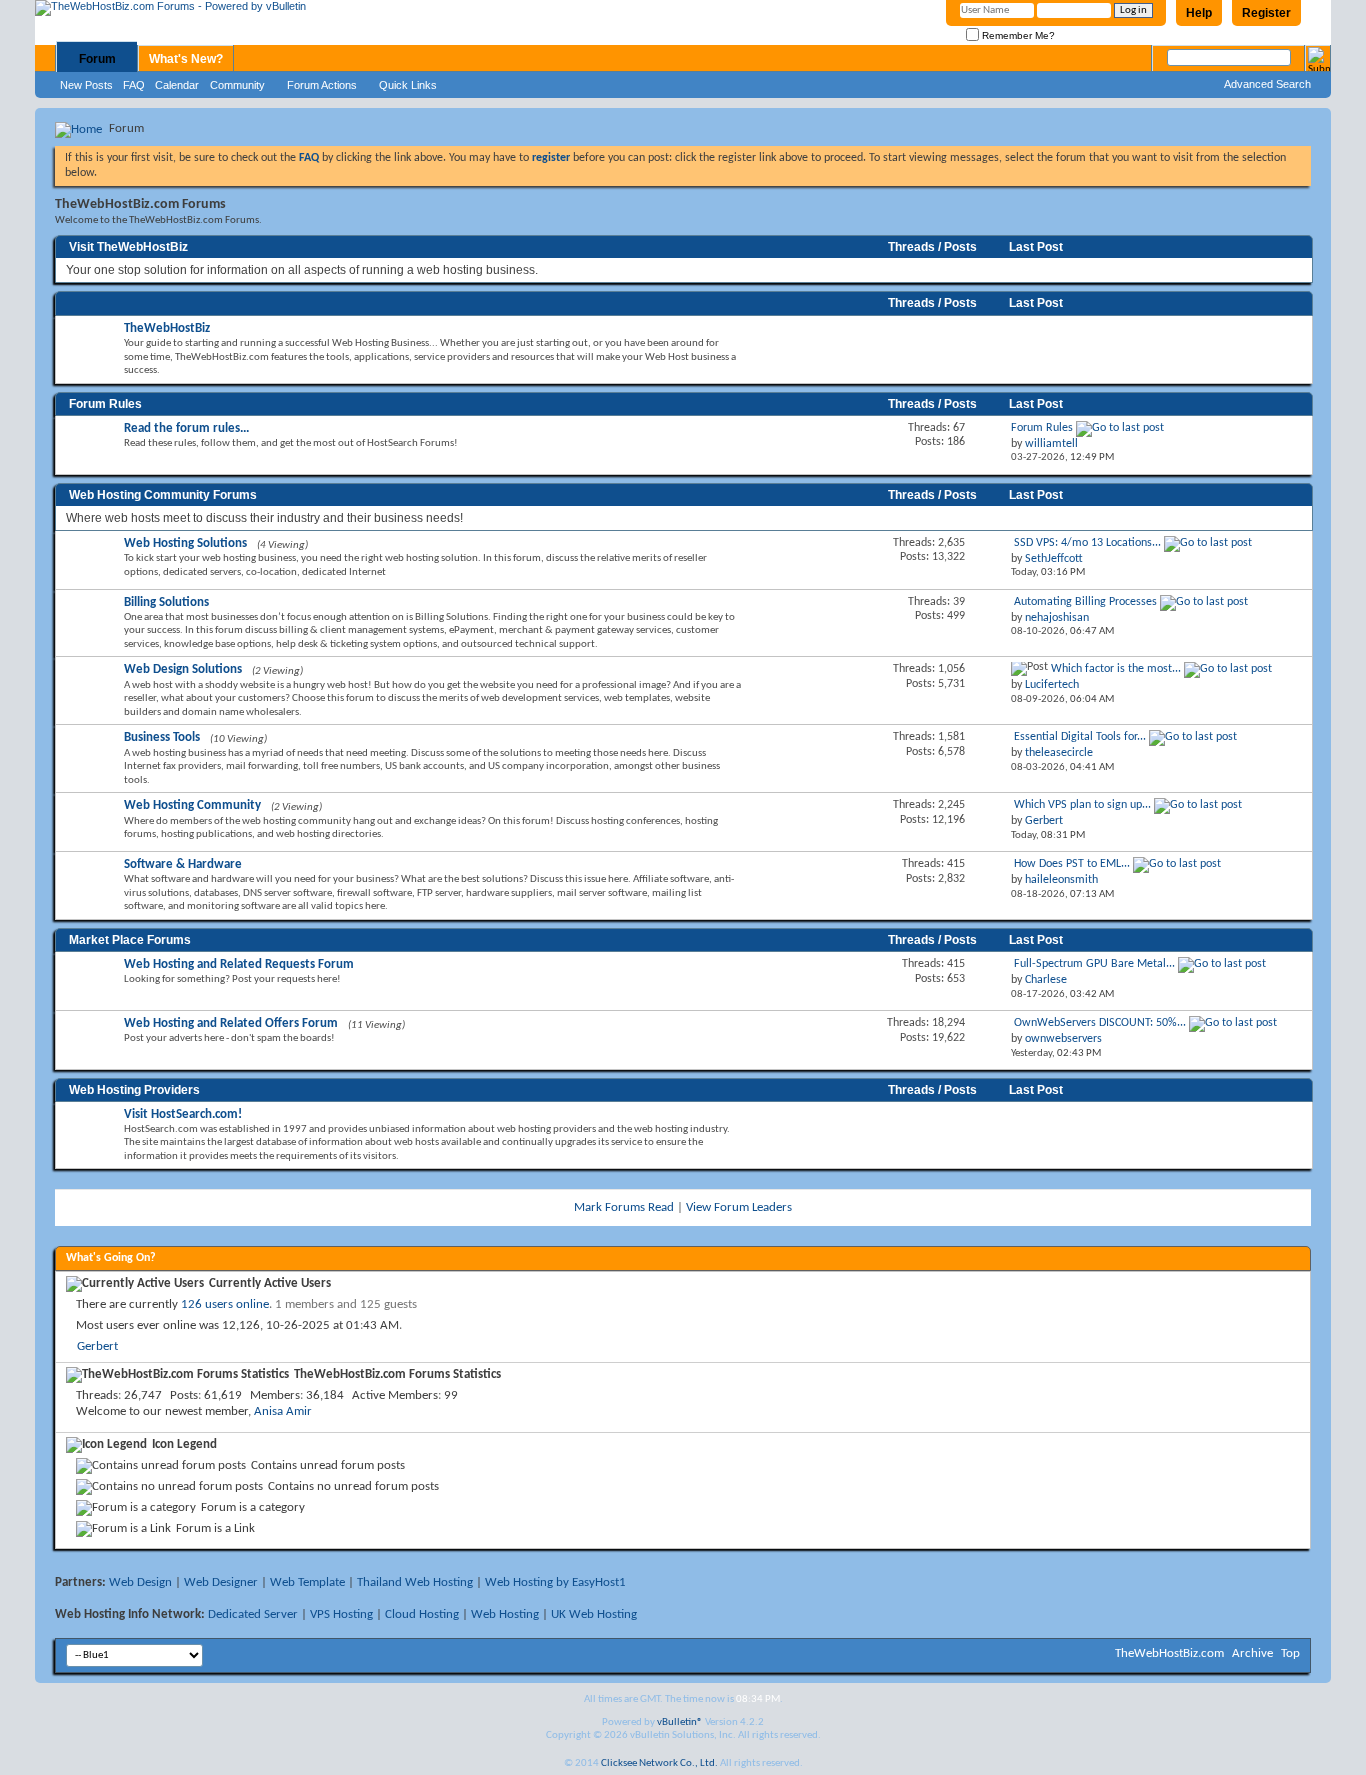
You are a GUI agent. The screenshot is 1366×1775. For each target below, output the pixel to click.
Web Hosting (505, 1614)
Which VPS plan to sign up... (1082, 805)
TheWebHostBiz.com (1169, 1653)
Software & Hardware (183, 864)
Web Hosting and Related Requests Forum (239, 964)
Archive (1252, 1653)
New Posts (86, 85)
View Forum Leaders (739, 1207)
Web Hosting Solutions (185, 543)
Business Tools (162, 737)
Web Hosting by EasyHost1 (555, 1582)
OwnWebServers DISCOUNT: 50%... (1100, 1023)
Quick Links (408, 85)
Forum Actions (322, 85)
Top (1290, 1653)
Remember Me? (1017, 35)
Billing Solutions (166, 602)
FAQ (134, 85)
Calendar (177, 85)
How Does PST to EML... (1072, 864)
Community (237, 85)
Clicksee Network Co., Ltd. (659, 1763)
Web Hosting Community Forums (163, 495)
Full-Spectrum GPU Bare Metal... (1094, 964)
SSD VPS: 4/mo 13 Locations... (1087, 543)
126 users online (225, 1304)
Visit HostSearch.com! (183, 1114)
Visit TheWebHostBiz (128, 247)
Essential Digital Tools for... (1080, 737)
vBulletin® (680, 1722)
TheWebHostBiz (167, 328)
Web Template (307, 1582)
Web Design (140, 1582)
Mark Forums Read (624, 1207)
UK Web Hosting (594, 1614)
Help (1199, 13)
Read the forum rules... (186, 428)
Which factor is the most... (1116, 669)
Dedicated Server (253, 1614)
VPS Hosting (341, 1614)
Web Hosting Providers (134, 1090)
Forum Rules (105, 404)
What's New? (186, 59)
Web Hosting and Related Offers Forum (231, 1023)
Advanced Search (1267, 84)
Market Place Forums (130, 940)
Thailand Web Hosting (415, 1582)
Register (1266, 13)
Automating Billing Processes (1085, 602)
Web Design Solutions (183, 669)
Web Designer (221, 1582)
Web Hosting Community (192, 805)
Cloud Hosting (422, 1614)
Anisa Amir (283, 1411)
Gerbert (97, 1346)
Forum (97, 59)
